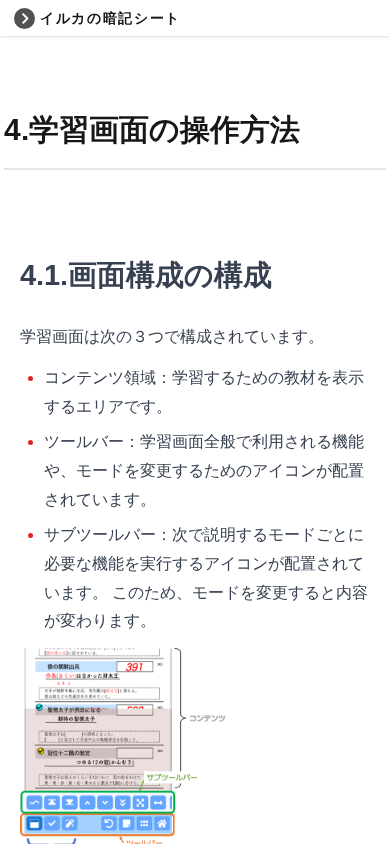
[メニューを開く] (24, 18)
